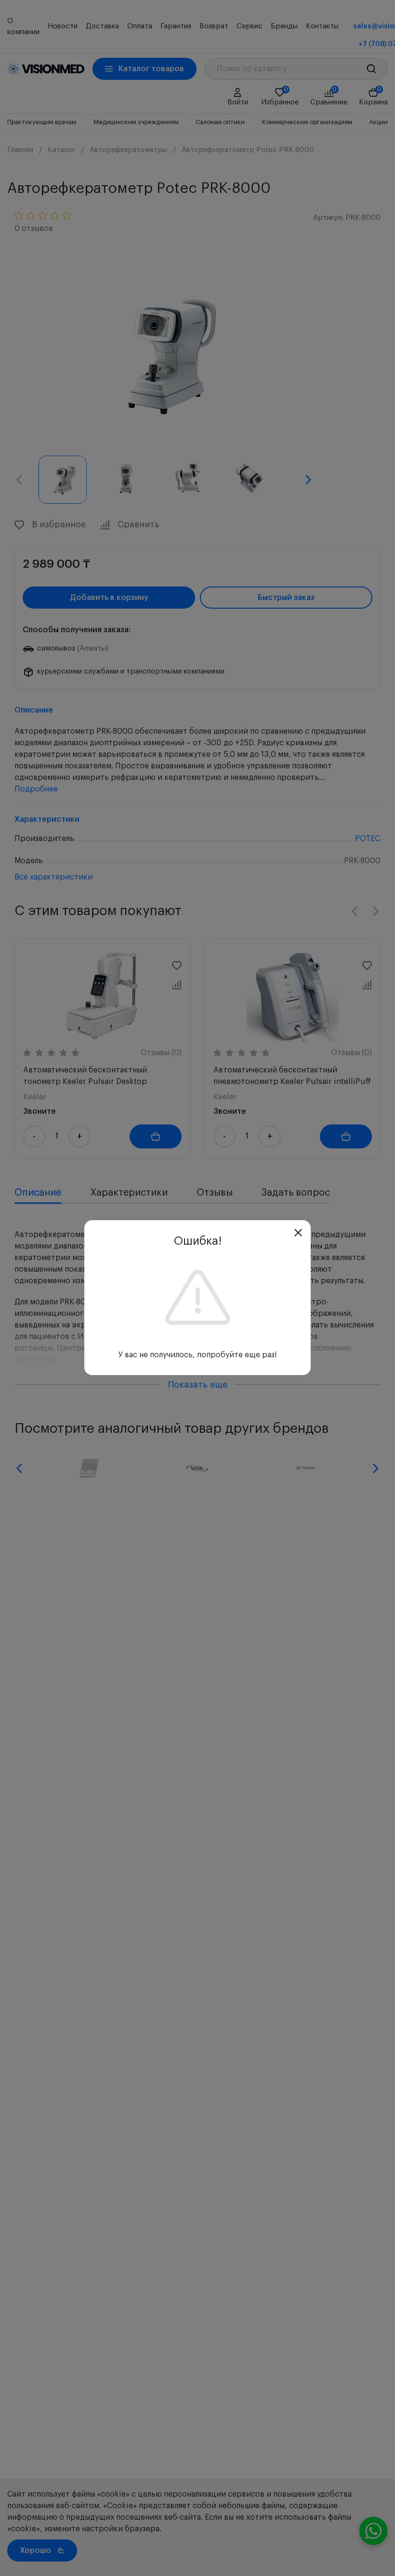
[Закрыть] (298, 1233)
